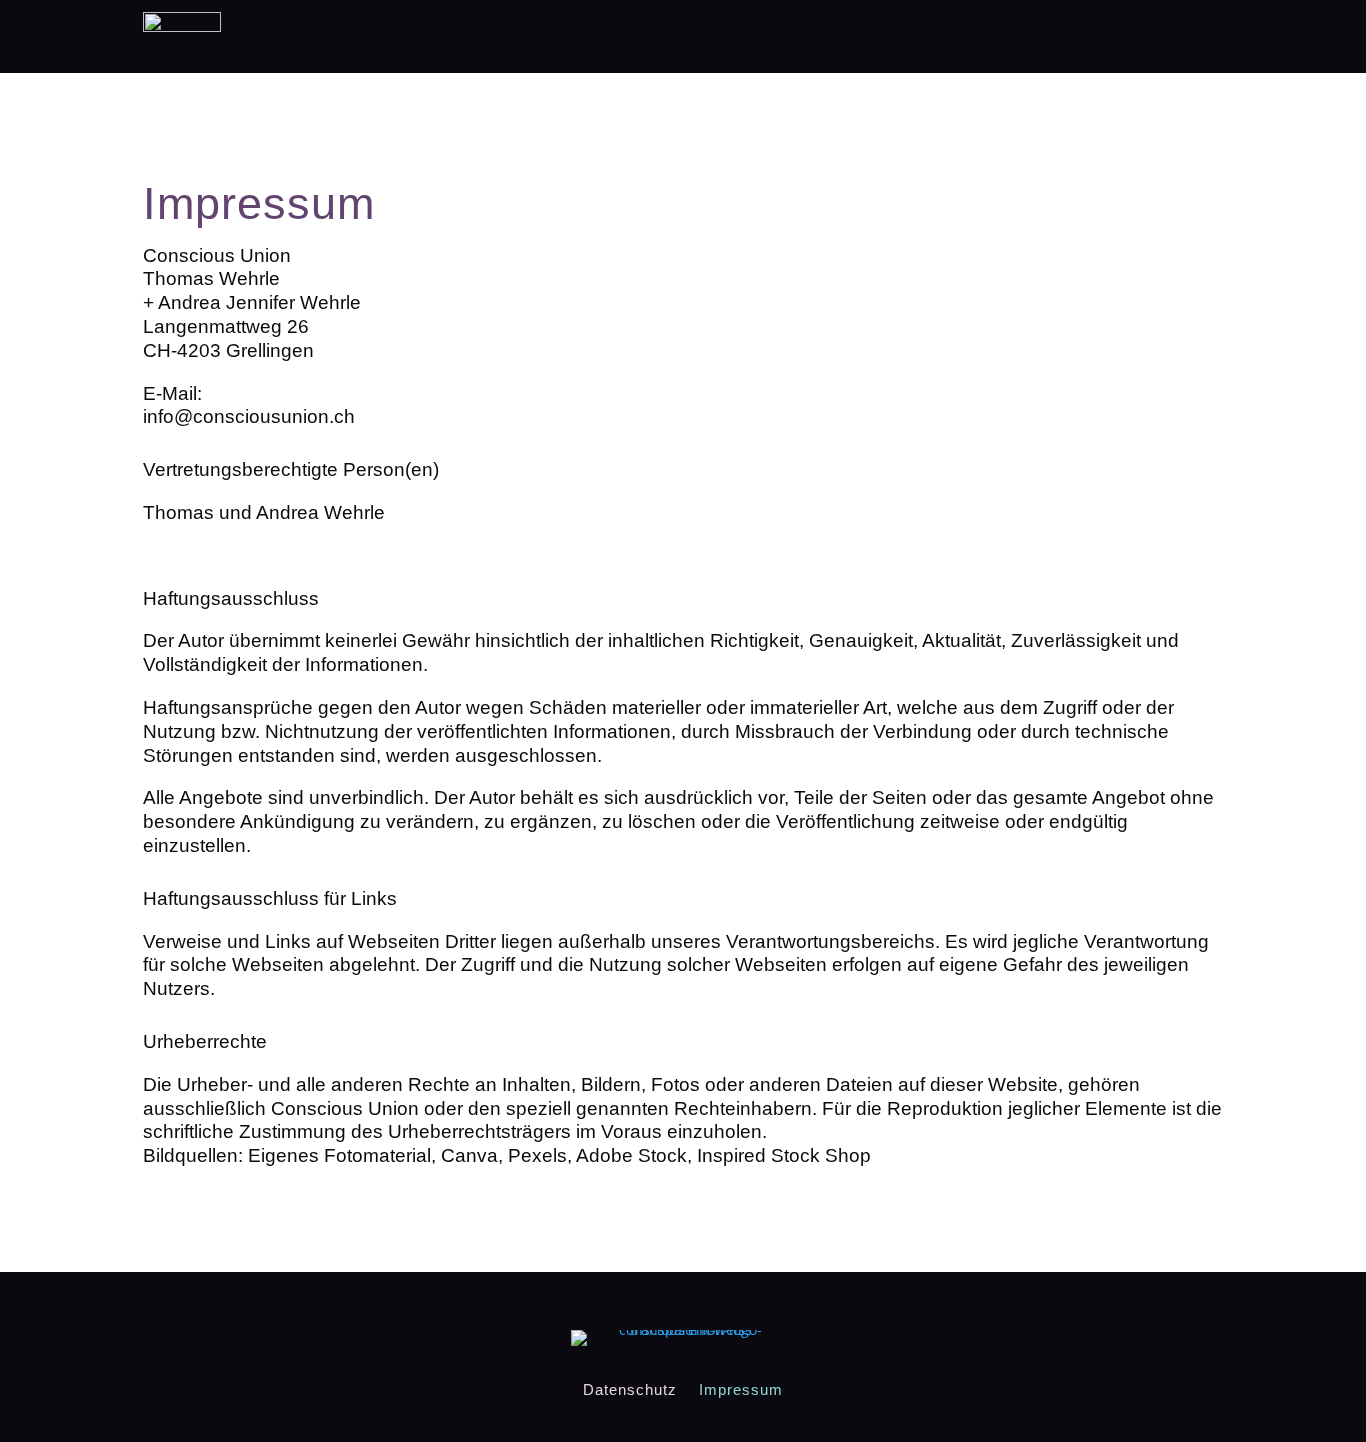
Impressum (741, 1389)
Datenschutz (630, 1389)
